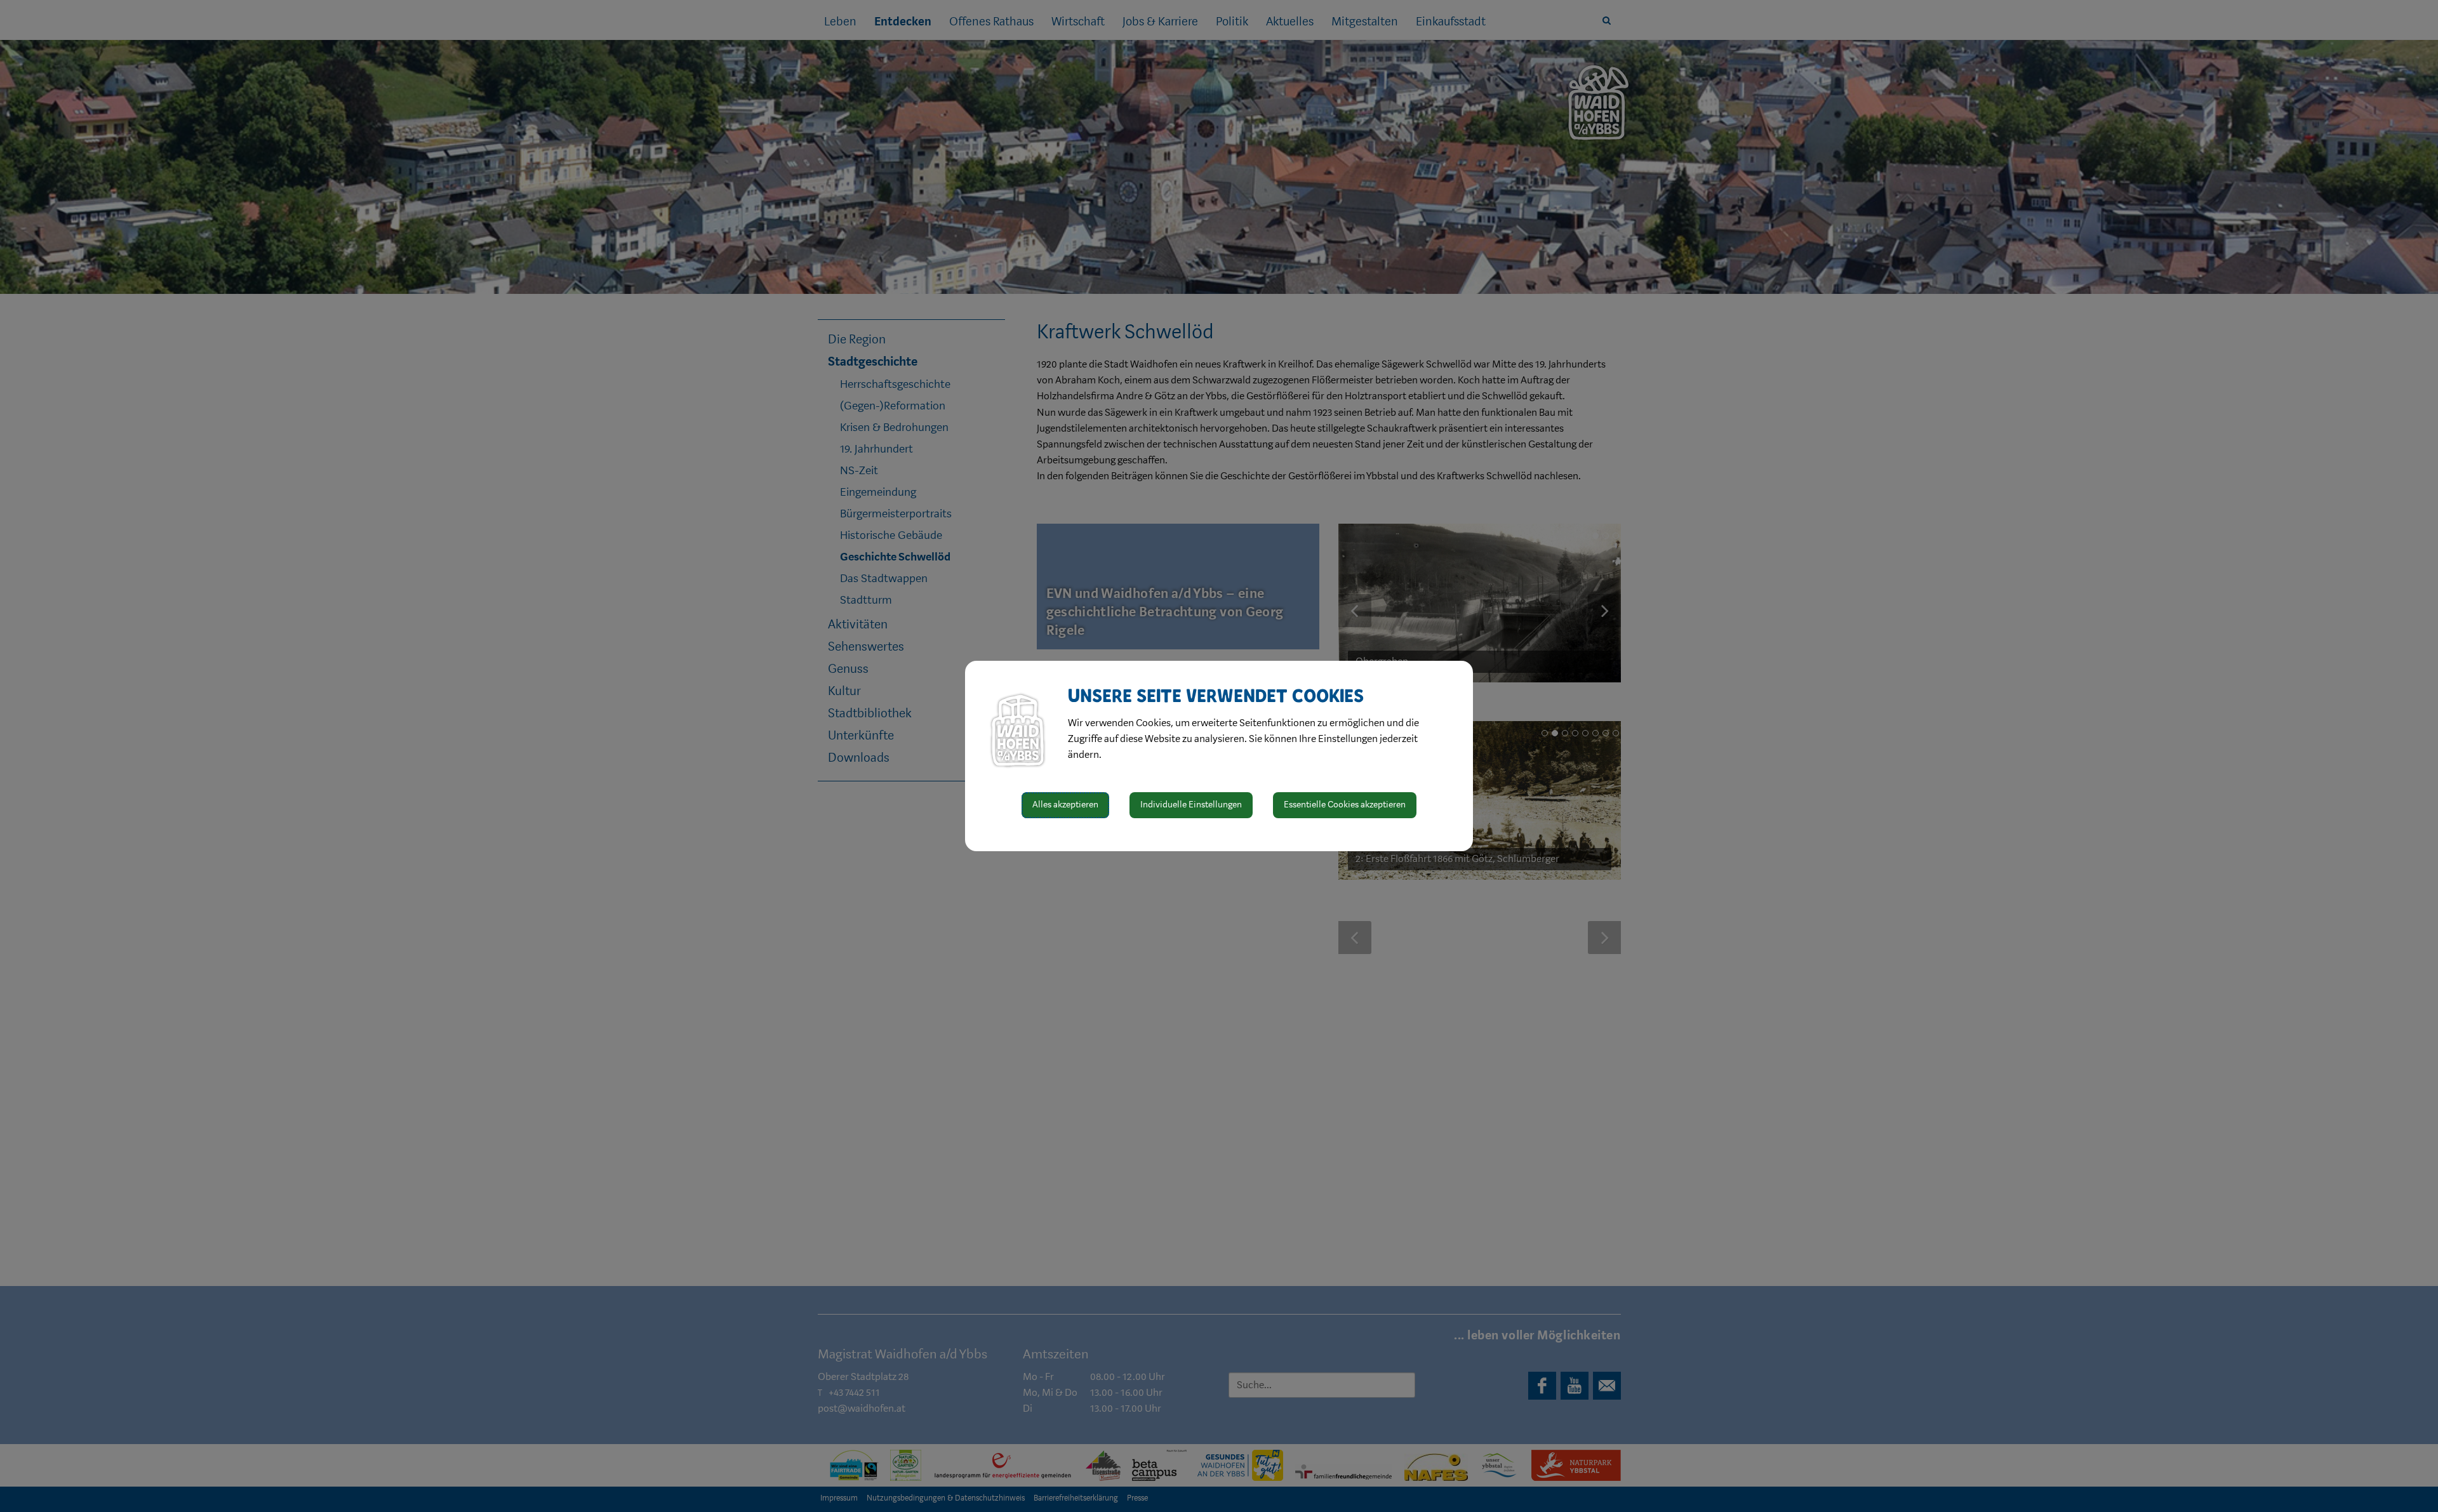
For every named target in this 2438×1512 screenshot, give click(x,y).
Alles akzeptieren (1065, 805)
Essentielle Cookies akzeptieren (1345, 805)
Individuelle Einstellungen (1191, 805)
